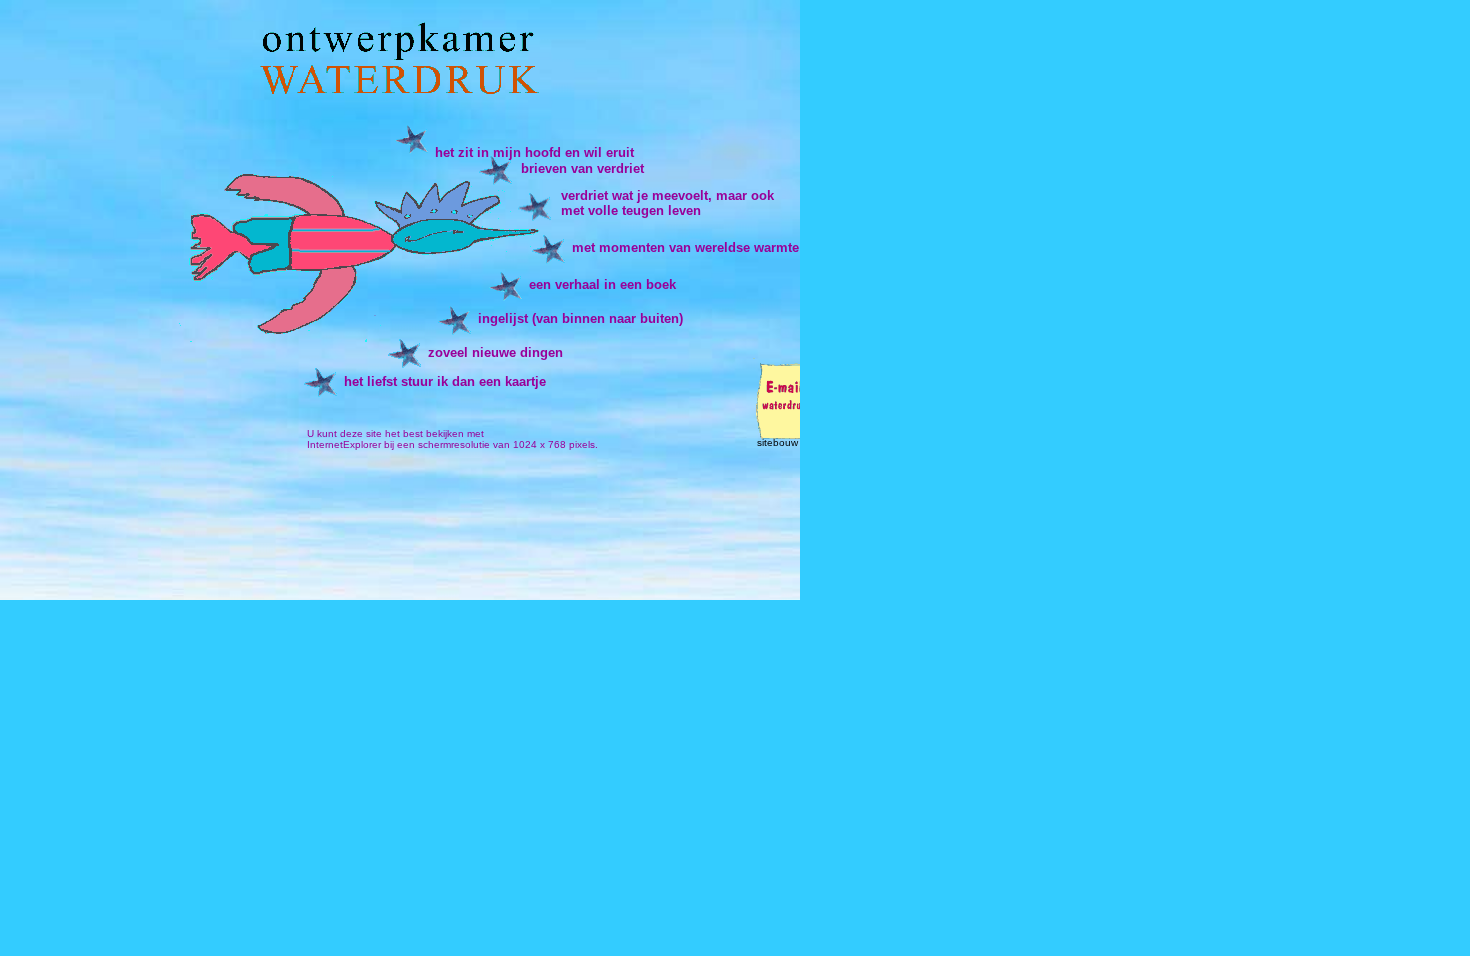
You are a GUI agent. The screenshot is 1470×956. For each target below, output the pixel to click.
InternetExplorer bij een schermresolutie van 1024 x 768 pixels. (452, 444)
